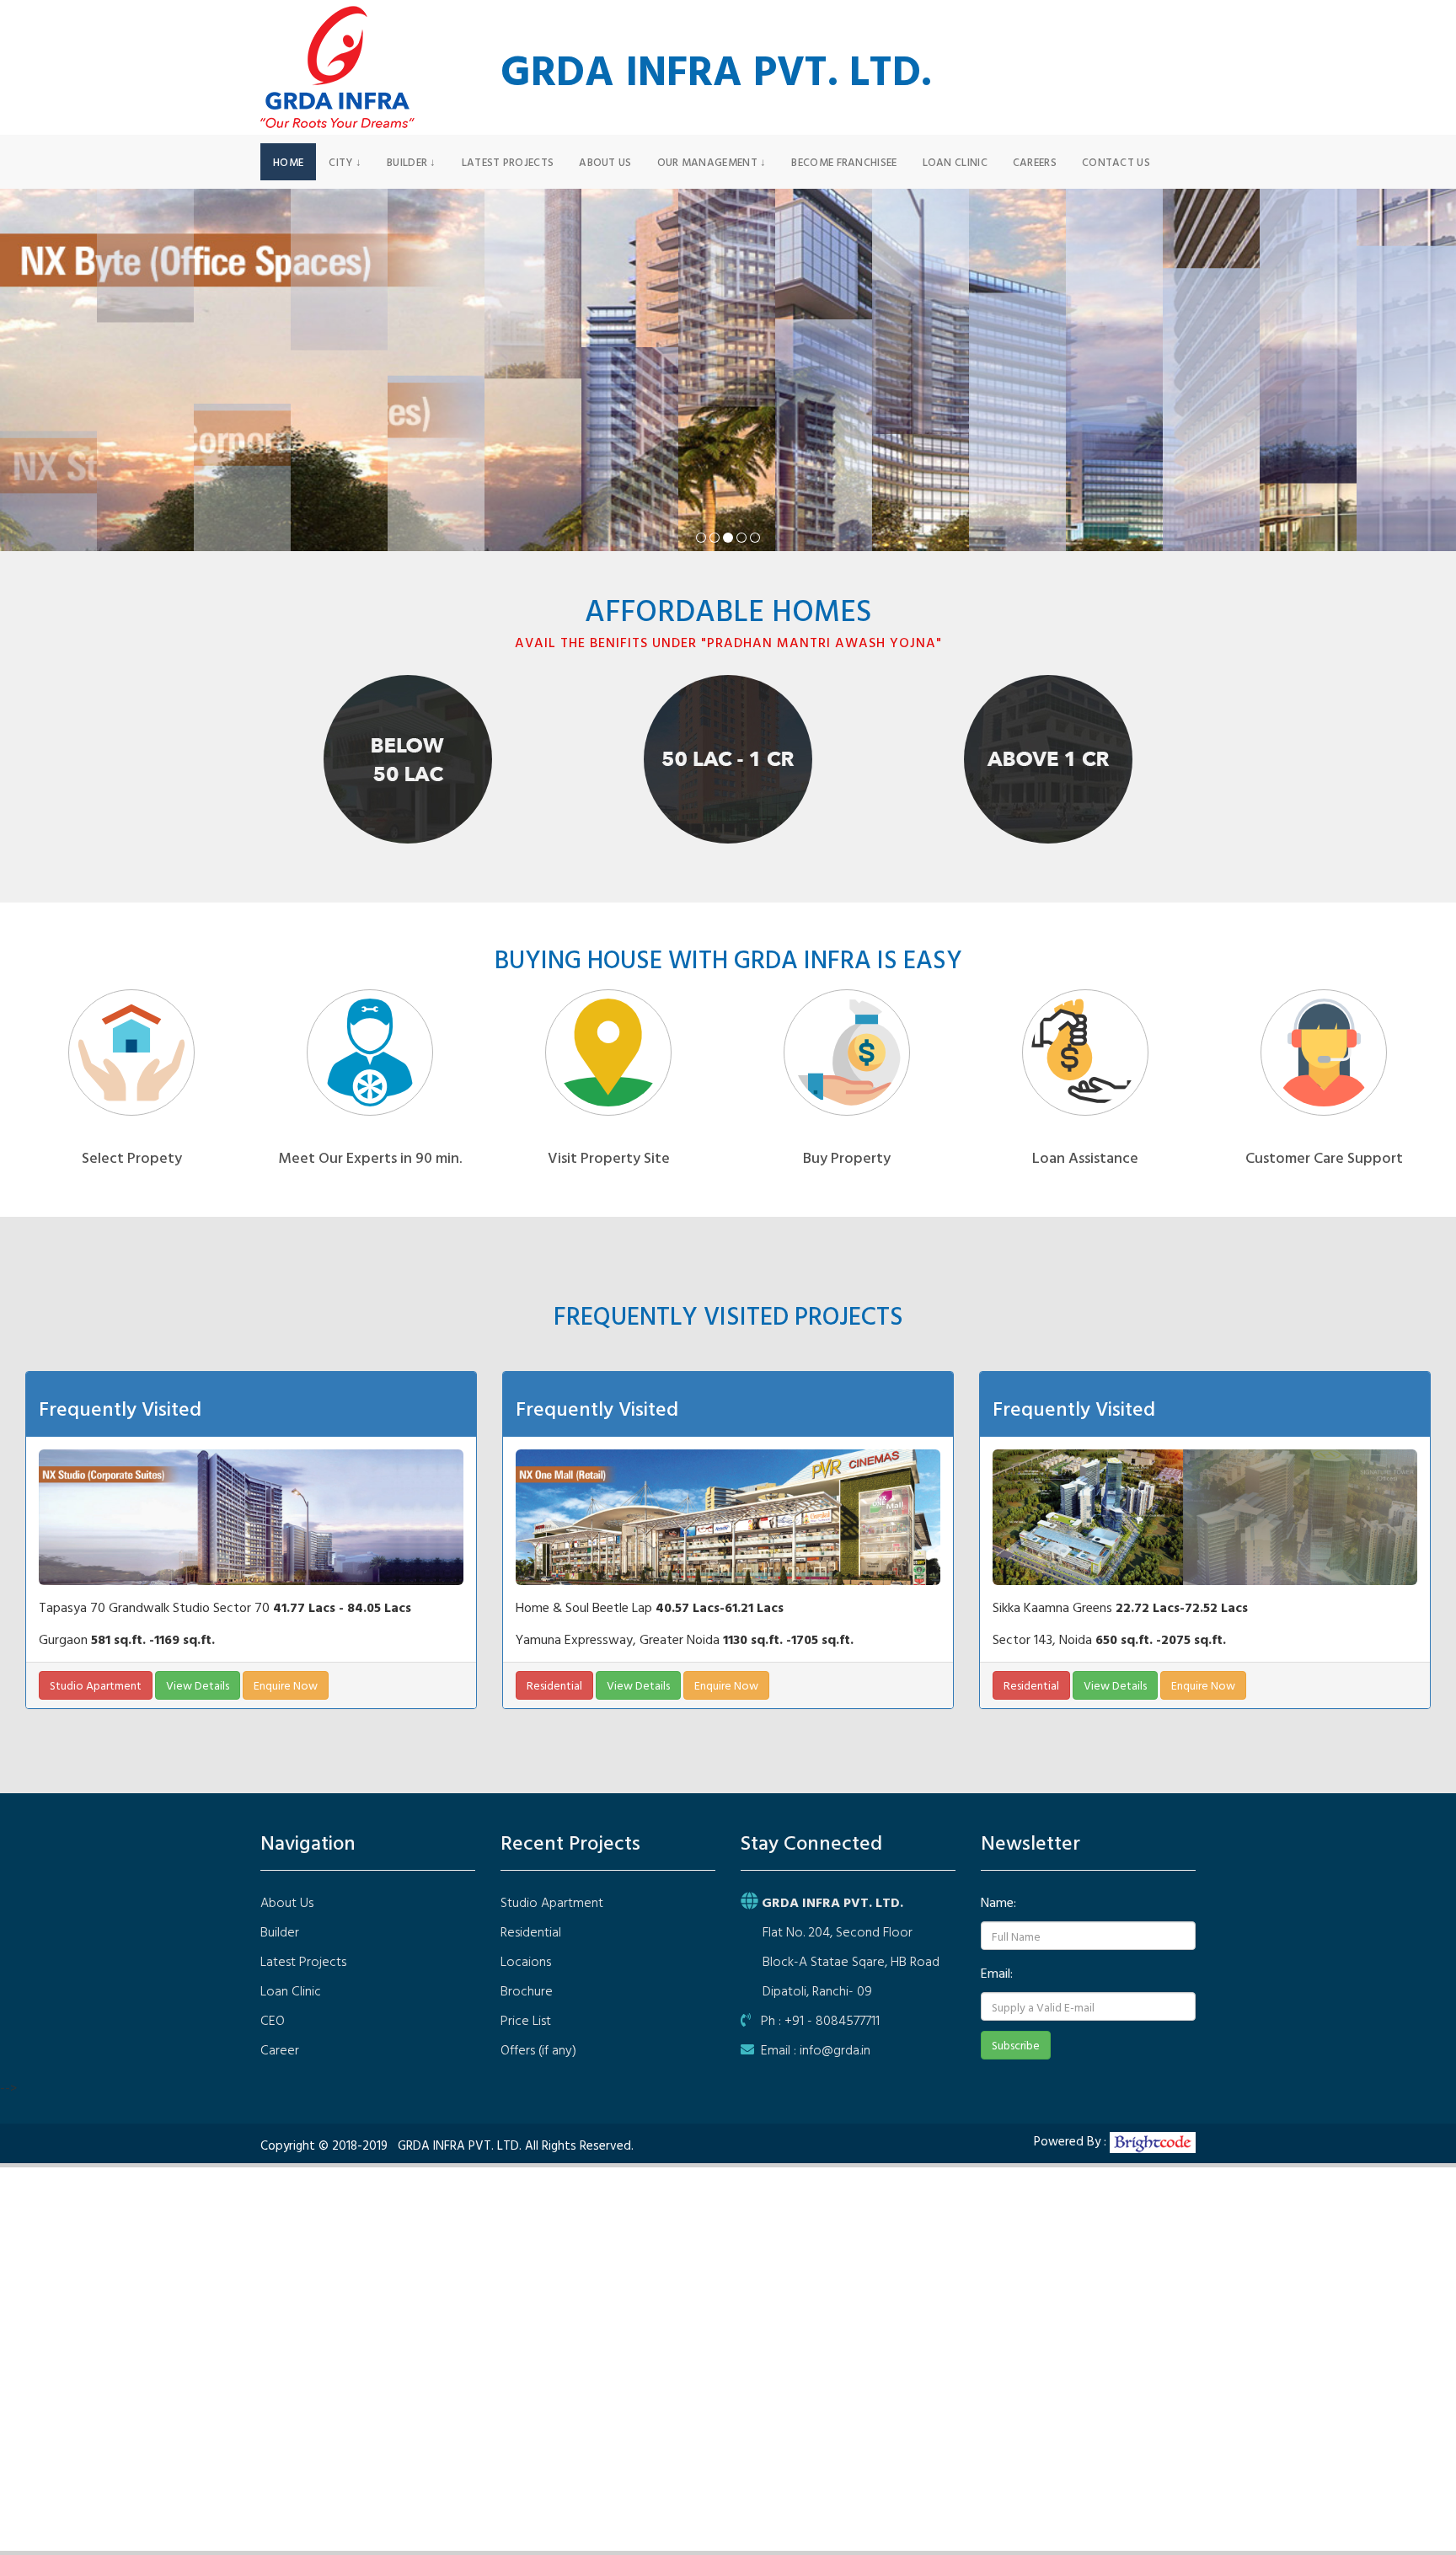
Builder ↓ (412, 162)
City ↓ (345, 162)
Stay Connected (811, 1842)
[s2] (715, 538)
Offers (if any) (538, 2049)
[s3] (728, 538)
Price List (526, 2020)
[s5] (755, 538)
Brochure (527, 1990)
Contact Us (1116, 162)
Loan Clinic (955, 162)
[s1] (701, 538)
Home (288, 162)
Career (280, 2049)
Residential (554, 1685)
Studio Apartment (96, 1685)
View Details (198, 1685)
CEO (273, 2020)
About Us (605, 162)
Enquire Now (286, 1685)
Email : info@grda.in (812, 2049)
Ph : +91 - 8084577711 (815, 2020)
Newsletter (1030, 1842)
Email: (997, 1973)
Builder (280, 1931)
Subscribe (1016, 2045)
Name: (998, 1902)
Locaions (526, 1961)
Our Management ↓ (712, 162)
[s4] (741, 538)
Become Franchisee (844, 162)
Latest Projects (508, 162)
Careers (1035, 162)
